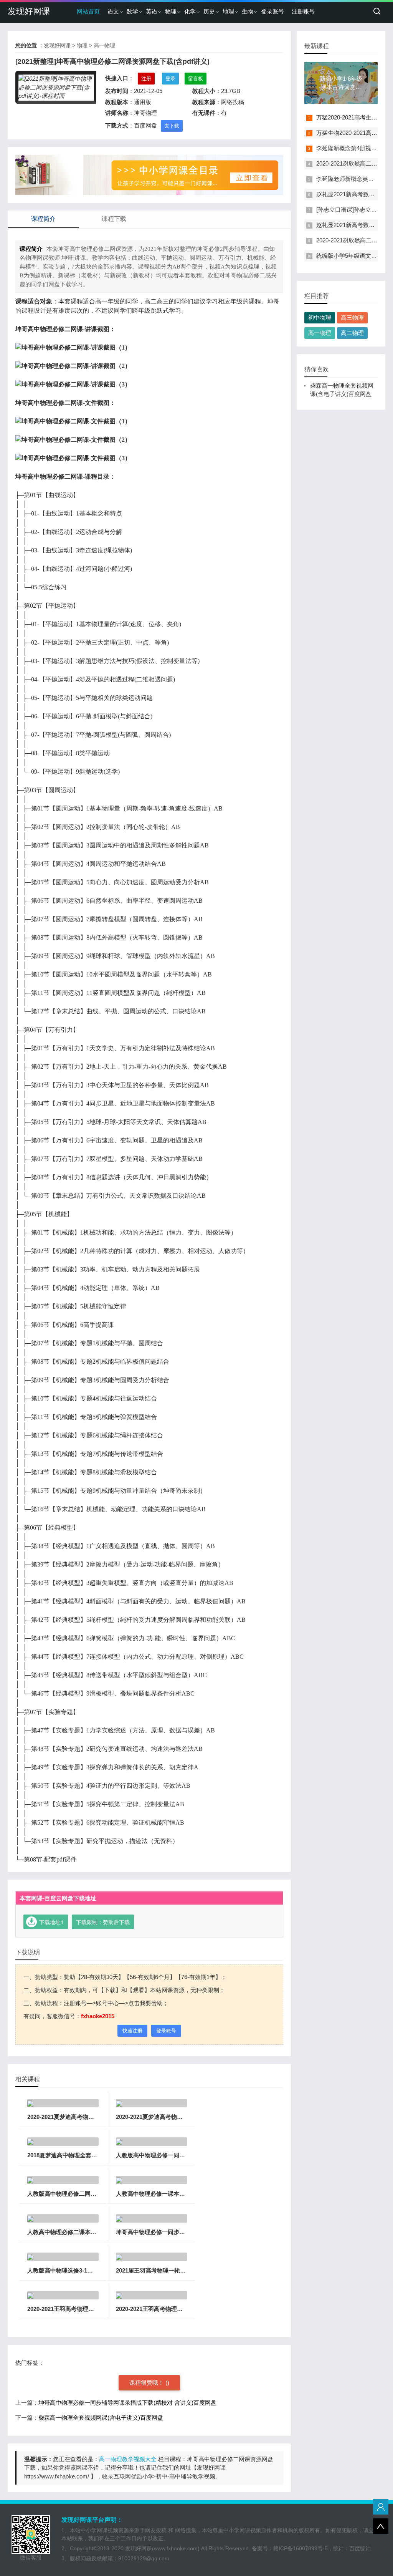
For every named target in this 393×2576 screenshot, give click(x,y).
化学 (190, 11)
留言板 (196, 79)
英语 (152, 11)
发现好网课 (29, 11)
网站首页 (88, 11)
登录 (170, 79)
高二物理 (352, 333)
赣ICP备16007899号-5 (301, 2548)
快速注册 (132, 2031)
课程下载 (114, 219)
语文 (113, 11)
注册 (146, 79)
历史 (209, 11)
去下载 (172, 126)
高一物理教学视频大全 (128, 2459)
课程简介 (43, 219)
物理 (171, 11)
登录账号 (272, 11)
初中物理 (320, 317)
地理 (228, 11)
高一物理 (104, 45)
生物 (248, 11)
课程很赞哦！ (147, 2383)
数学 (132, 11)
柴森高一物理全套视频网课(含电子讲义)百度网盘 (101, 2418)
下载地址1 (51, 1922)
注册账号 (303, 11)
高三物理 (352, 317)
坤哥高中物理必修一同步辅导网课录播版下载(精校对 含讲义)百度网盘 (127, 2403)
